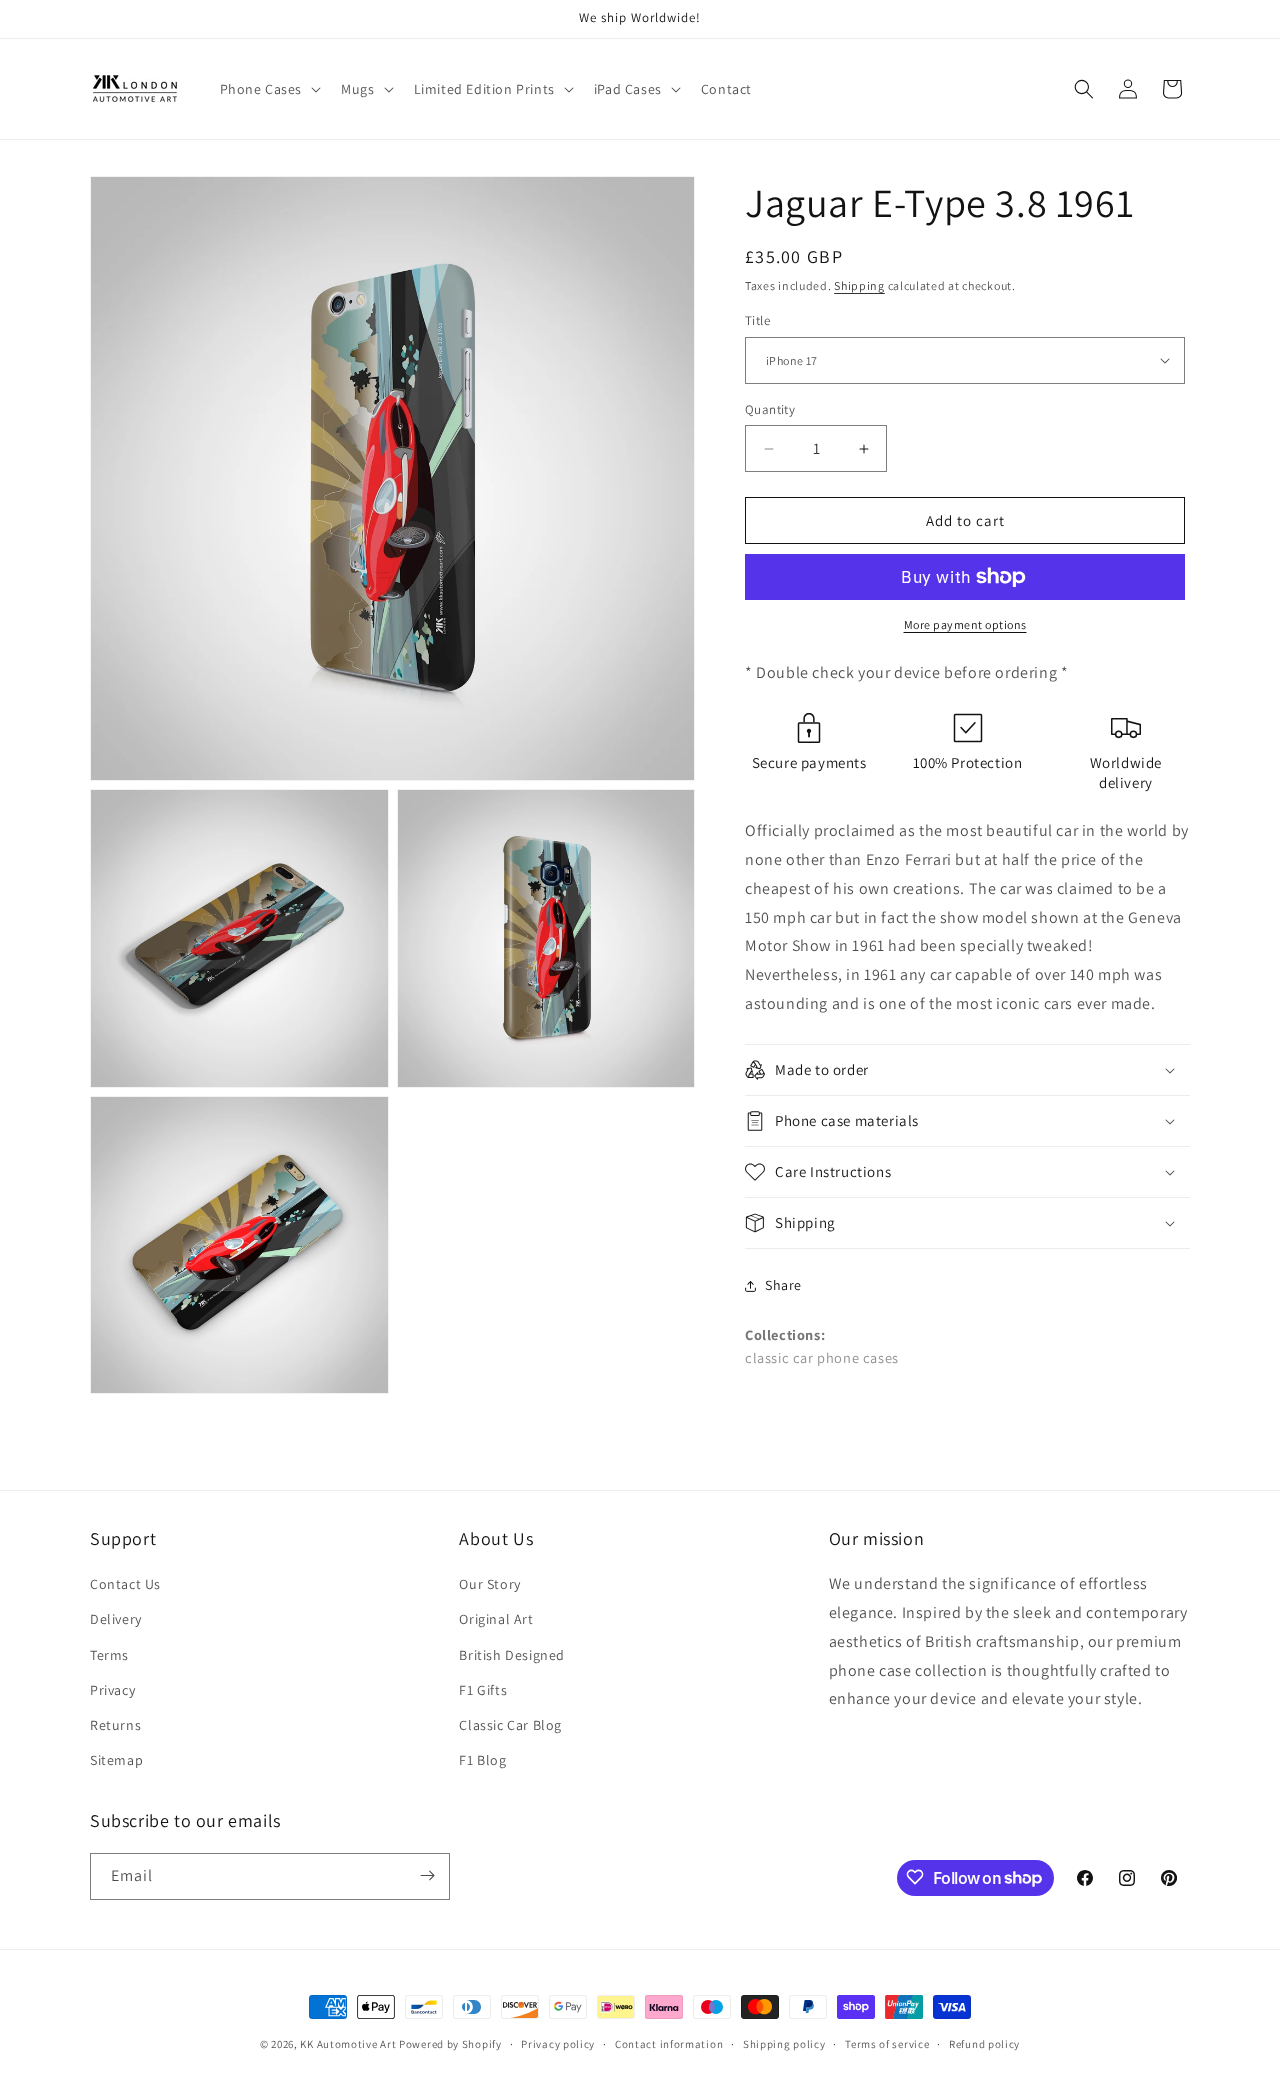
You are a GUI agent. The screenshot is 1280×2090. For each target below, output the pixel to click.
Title (757, 320)
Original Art (496, 1620)
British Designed (512, 1655)
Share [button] (783, 1285)
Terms (109, 1655)
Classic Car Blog (510, 1725)
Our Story (489, 1584)
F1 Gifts (483, 1690)
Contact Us (125, 1584)
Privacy (112, 1690)
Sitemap (116, 1760)
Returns (115, 1725)
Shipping (859, 285)
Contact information (669, 2044)
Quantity (770, 409)
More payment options (965, 624)
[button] (269, 89)
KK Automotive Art (348, 2044)
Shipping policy (784, 2044)
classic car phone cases (822, 1357)
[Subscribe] (427, 1875)
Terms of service (887, 2044)
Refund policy (984, 2044)
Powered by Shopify (450, 2044)
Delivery (116, 1620)
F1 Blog (482, 1760)
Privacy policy (558, 2044)
